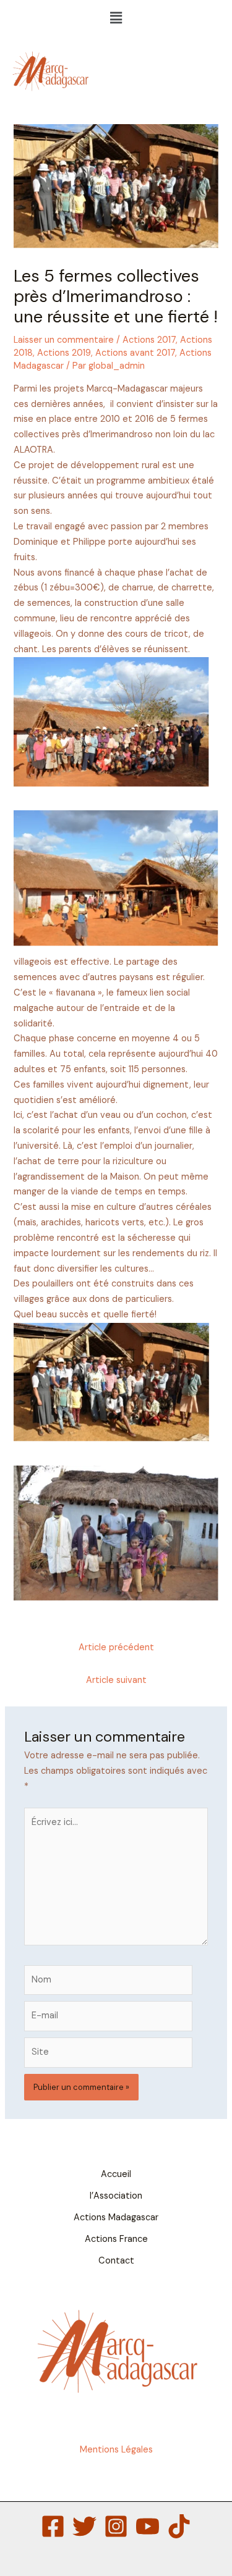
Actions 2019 (64, 353)
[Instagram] (116, 2526)
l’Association (116, 2196)
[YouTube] (148, 2526)
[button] (116, 18)
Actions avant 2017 (135, 353)
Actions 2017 (149, 340)
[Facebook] (53, 2526)
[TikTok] (179, 2526)
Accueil (116, 2174)
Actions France (116, 2239)
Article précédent (116, 1647)
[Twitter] (84, 2526)
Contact (116, 2261)
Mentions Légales (116, 2450)
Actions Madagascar (116, 2217)
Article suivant (116, 1680)
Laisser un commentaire (64, 340)
